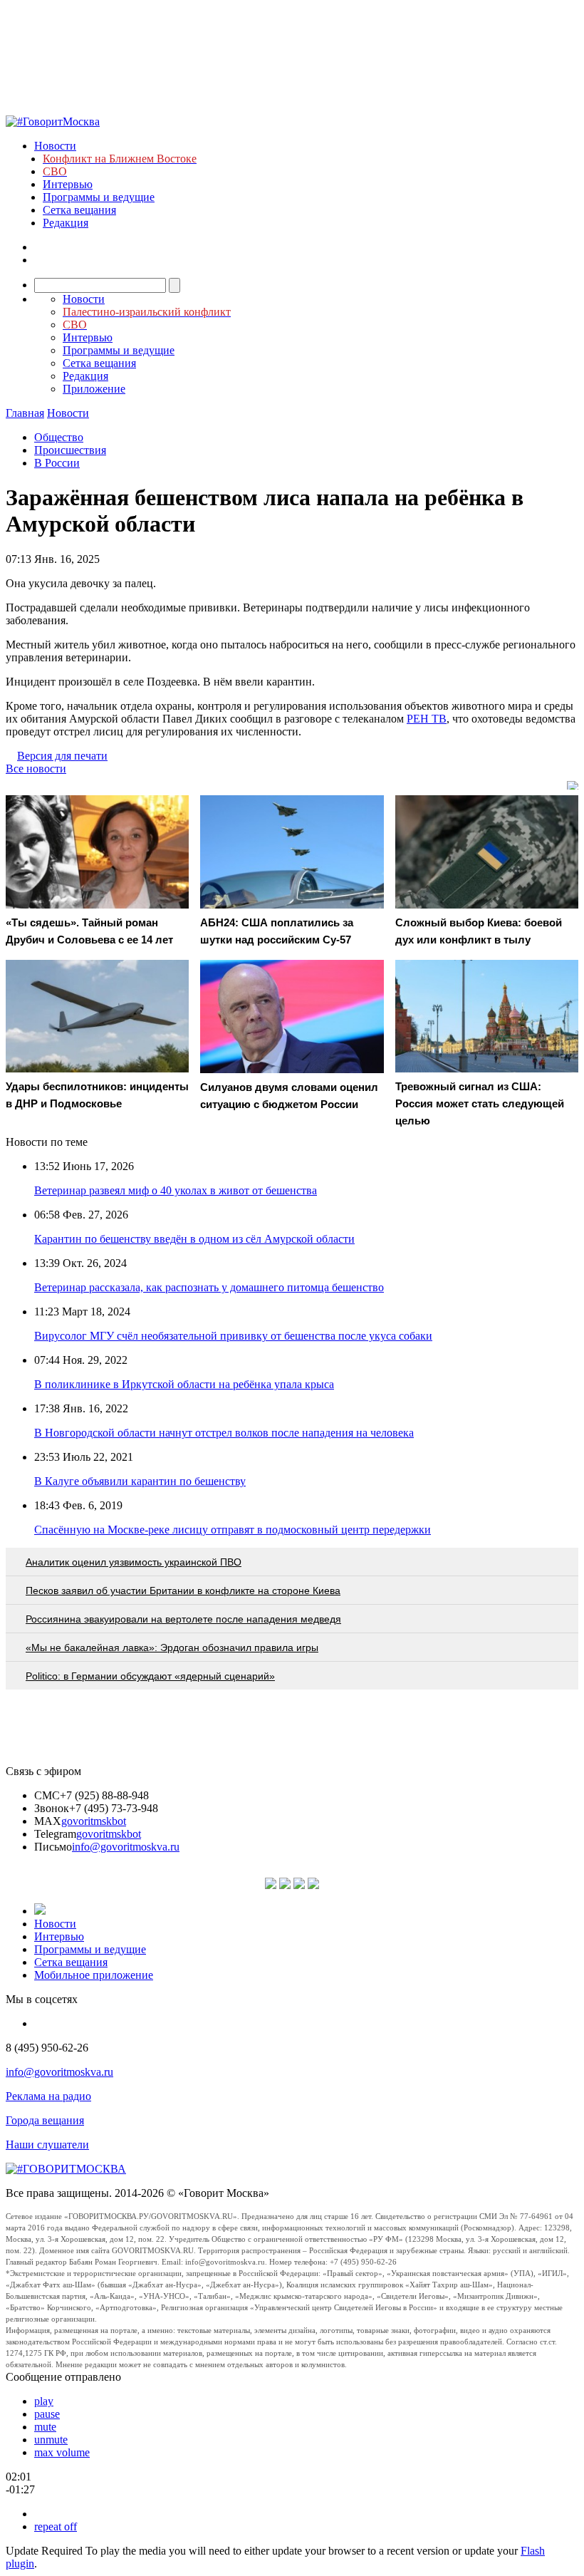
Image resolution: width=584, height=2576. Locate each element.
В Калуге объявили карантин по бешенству (140, 1481)
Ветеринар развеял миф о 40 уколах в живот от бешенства (176, 1190)
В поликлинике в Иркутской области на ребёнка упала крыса (184, 1384)
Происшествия (70, 450)
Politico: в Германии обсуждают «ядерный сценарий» (150, 1676)
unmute (51, 2440)
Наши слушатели (47, 2145)
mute (45, 2427)
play (44, 2401)
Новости (55, 146)
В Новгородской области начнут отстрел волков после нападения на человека (224, 1433)
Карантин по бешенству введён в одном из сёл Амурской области (194, 1239)
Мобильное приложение (94, 1975)
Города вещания (45, 2120)
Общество (59, 437)
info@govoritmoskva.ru (126, 1847)
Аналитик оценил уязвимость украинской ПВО (134, 1562)
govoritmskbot (94, 1821)
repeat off (56, 2526)
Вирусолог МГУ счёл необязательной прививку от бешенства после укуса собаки (233, 1336)
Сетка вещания (79, 210)
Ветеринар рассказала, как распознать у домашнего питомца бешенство (209, 1287)
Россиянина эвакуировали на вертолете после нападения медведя (183, 1619)
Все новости (36, 769)
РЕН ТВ (427, 719)
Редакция (66, 223)
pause (47, 2414)
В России (57, 463)
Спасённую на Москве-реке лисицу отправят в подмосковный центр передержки (233, 1530)
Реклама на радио (48, 2096)
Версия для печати (62, 756)
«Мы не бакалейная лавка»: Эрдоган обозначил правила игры (172, 1647)
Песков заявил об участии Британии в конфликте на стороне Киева (183, 1590)
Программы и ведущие (99, 197)
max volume (62, 2452)
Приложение (94, 389)
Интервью (68, 184)
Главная (25, 413)
